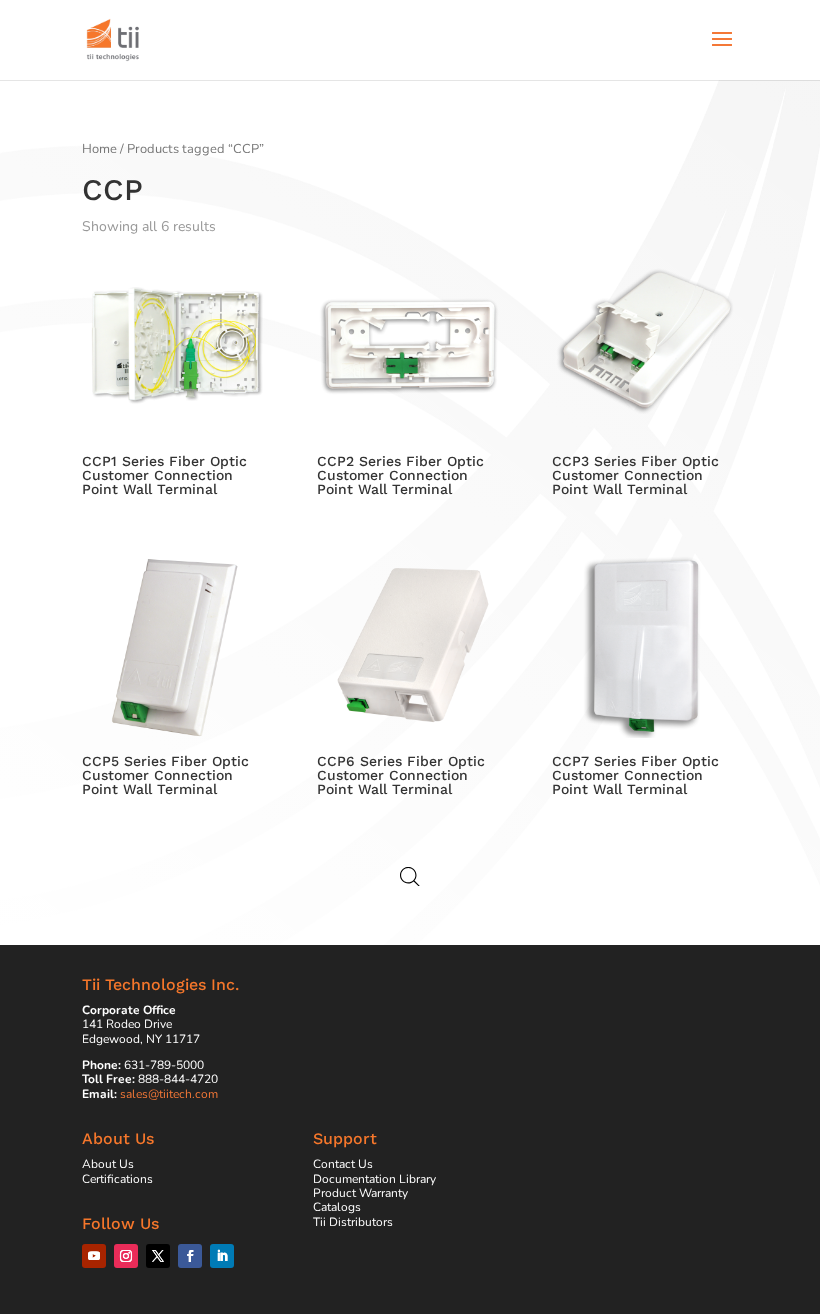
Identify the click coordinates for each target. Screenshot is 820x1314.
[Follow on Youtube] (94, 1256)
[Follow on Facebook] (190, 1256)
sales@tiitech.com (169, 1094)
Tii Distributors (353, 1222)
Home (99, 149)
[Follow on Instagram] (126, 1256)
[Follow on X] (158, 1256)
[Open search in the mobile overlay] (410, 877)
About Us (108, 1164)
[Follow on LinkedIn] (222, 1256)
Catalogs (337, 1207)
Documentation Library (374, 1179)
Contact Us (343, 1164)
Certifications (117, 1179)
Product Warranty (360, 1193)
